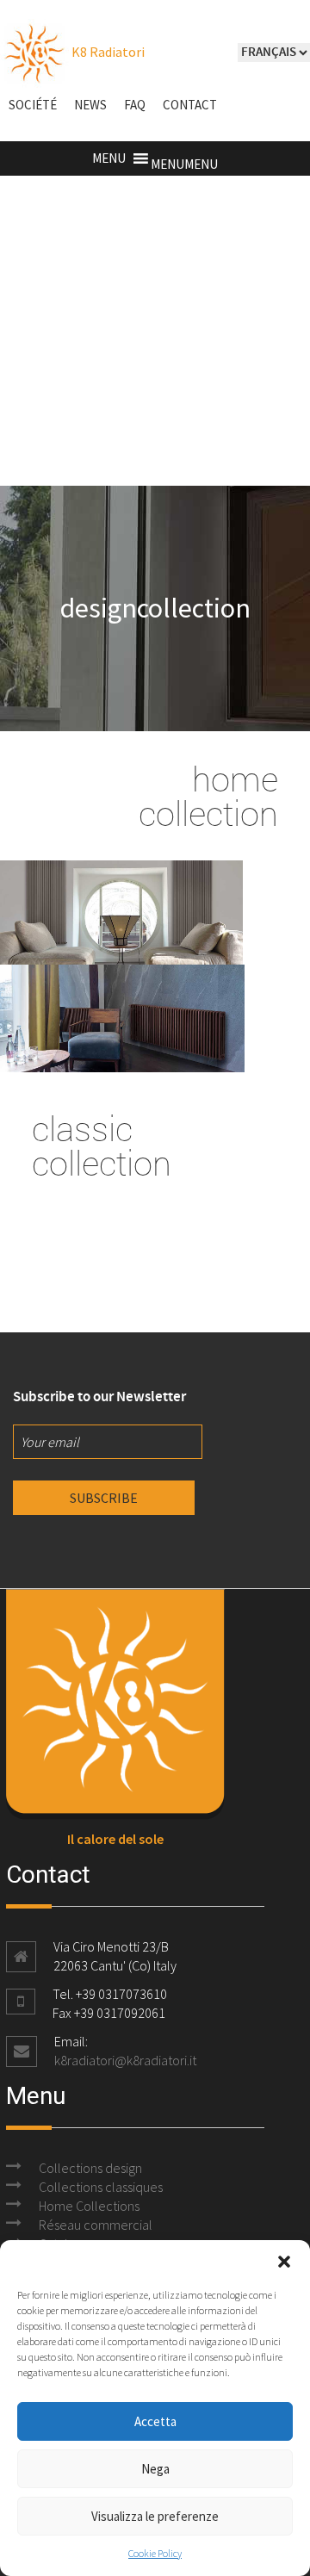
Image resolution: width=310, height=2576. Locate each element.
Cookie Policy (155, 2553)
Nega (155, 2469)
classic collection (102, 1145)
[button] (284, 2262)
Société (33, 105)
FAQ (135, 105)
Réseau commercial (96, 2225)
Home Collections (89, 2206)
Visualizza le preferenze (155, 2516)
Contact (190, 105)
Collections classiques (101, 2187)
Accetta (155, 2421)
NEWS (90, 105)
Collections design (90, 2168)
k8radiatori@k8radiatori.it (125, 2060)
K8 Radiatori (107, 52)
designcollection (155, 608)
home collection (208, 796)
